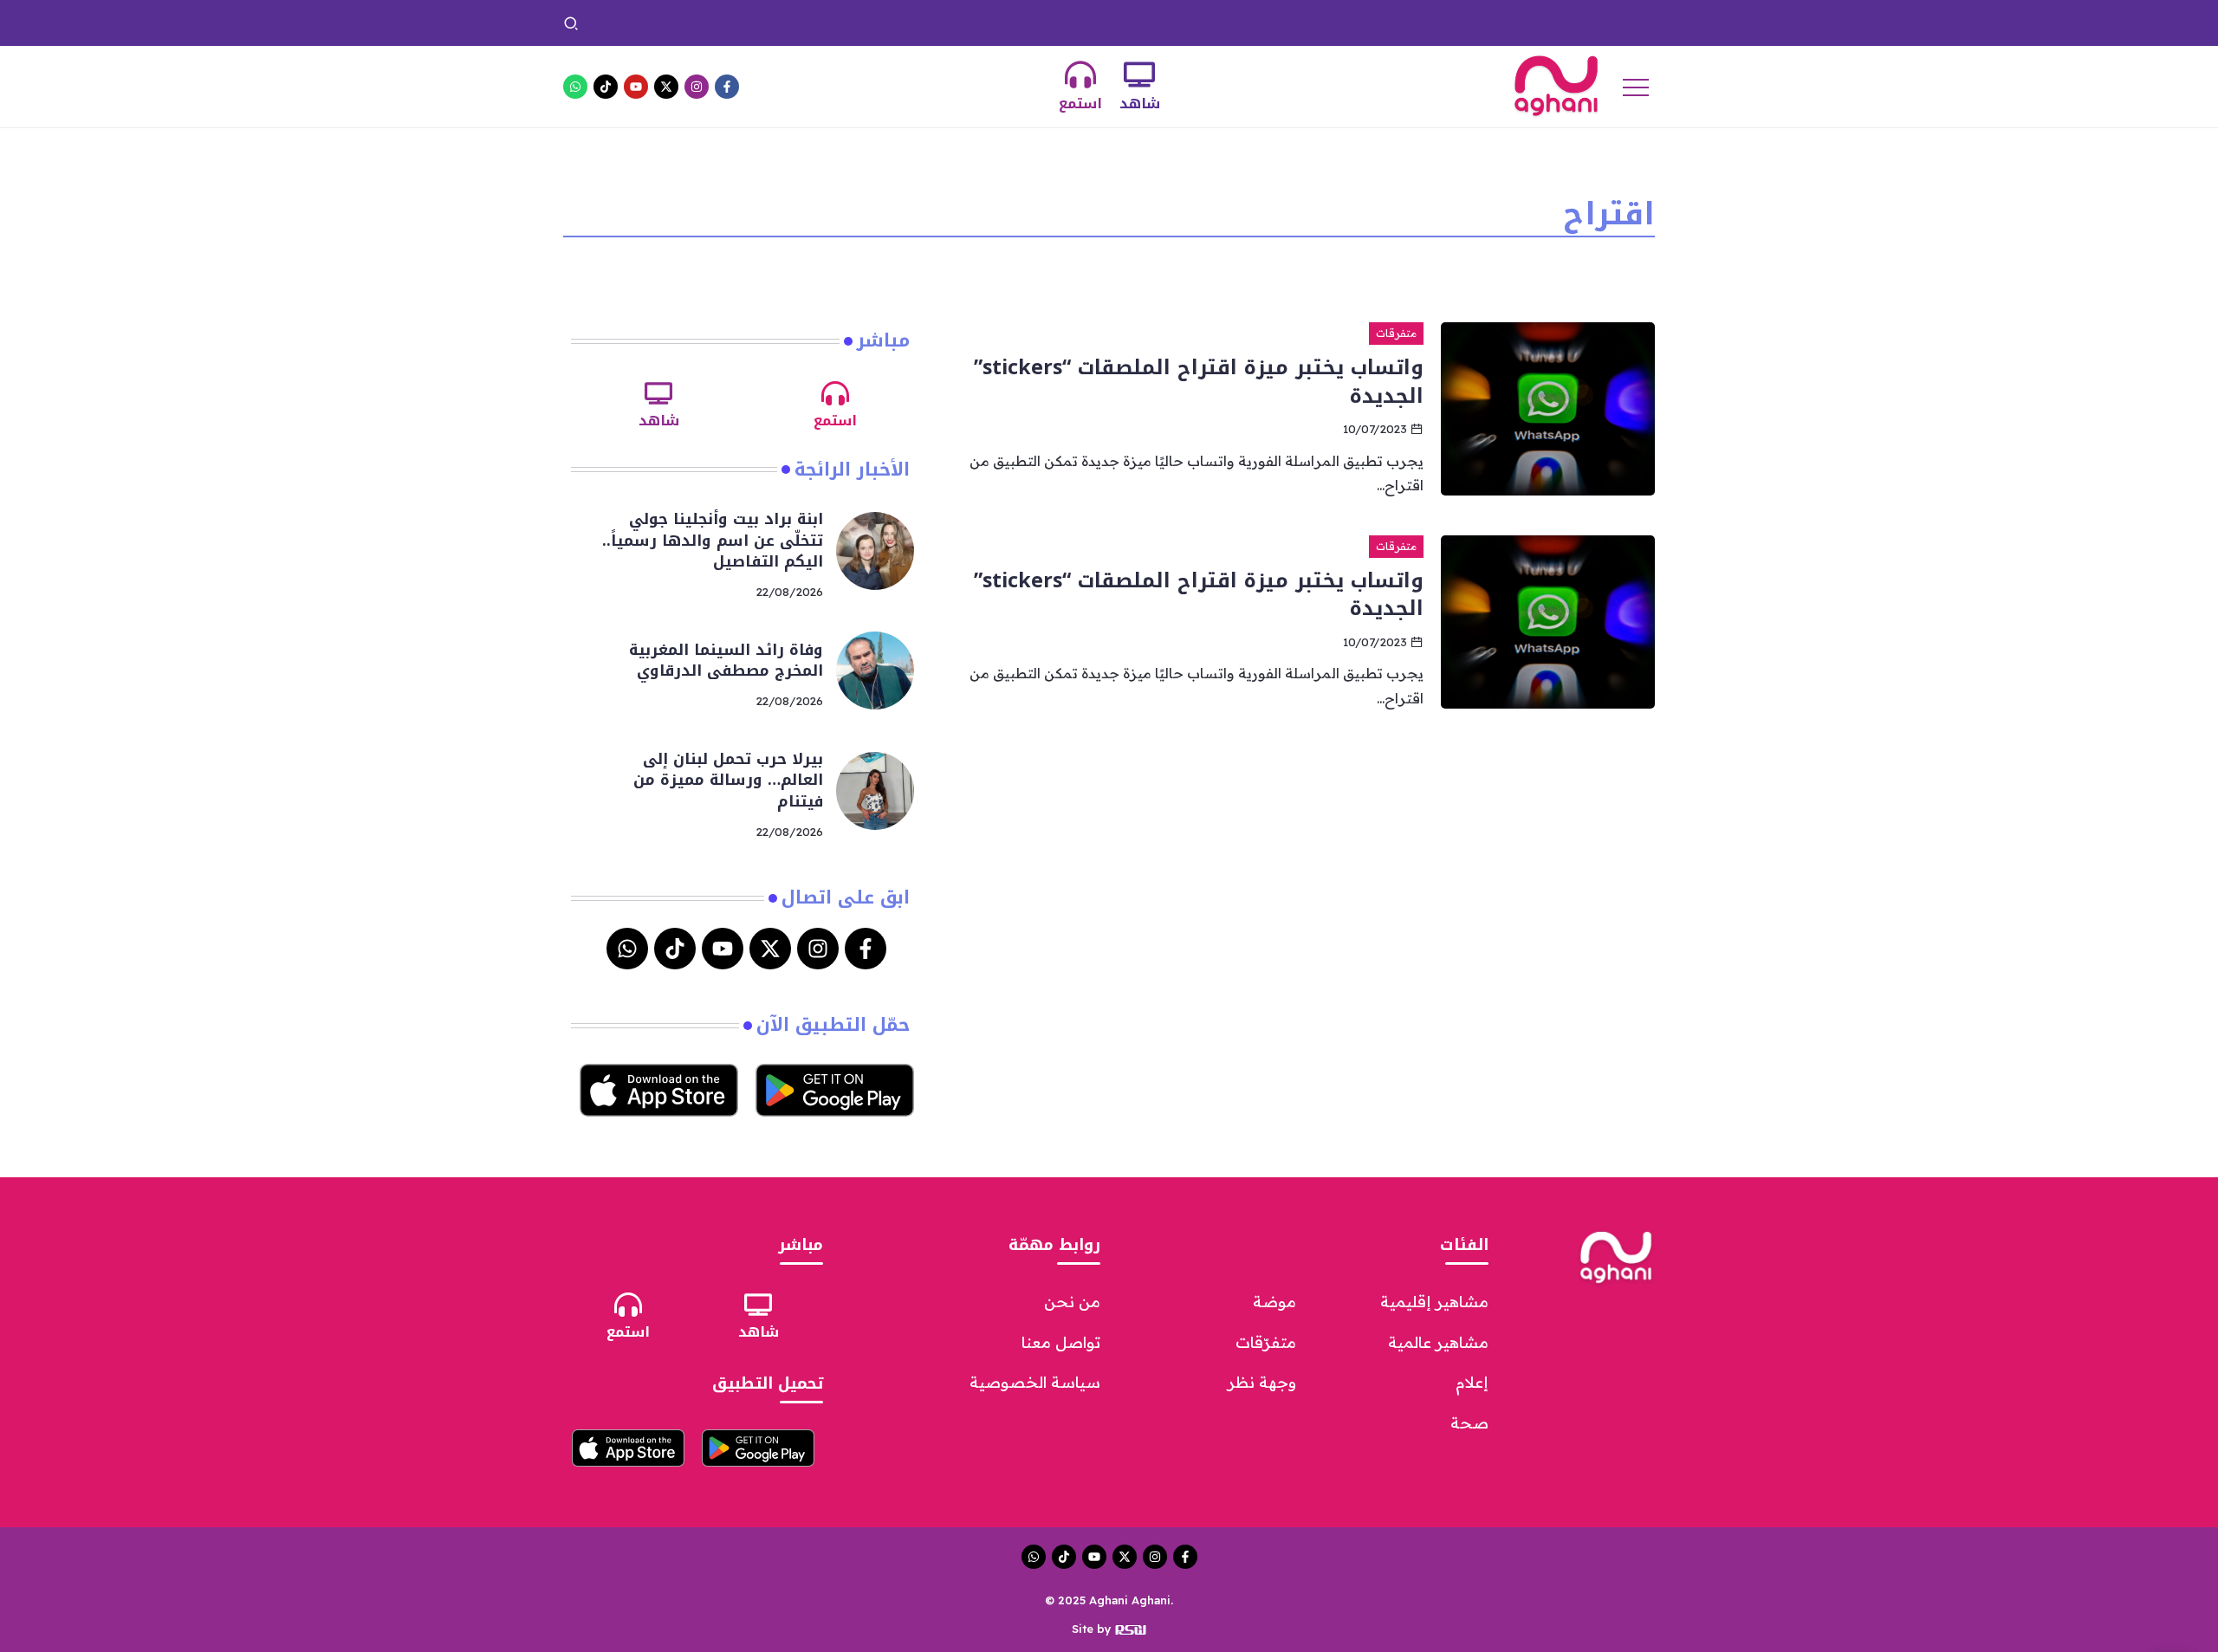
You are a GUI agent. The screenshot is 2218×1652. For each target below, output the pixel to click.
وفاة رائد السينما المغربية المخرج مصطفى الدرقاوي (1090, 23)
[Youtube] (636, 87)
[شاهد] (1139, 75)
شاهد (1140, 104)
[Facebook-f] (727, 87)
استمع (1080, 104)
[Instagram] (697, 87)
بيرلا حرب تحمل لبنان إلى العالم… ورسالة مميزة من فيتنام (772, 23)
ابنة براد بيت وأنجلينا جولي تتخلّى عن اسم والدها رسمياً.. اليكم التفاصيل (1438, 23)
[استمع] (1080, 75)
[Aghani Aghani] (1556, 85)
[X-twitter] (666, 87)
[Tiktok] (606, 87)
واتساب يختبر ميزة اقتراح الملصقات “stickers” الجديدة (1199, 381)
